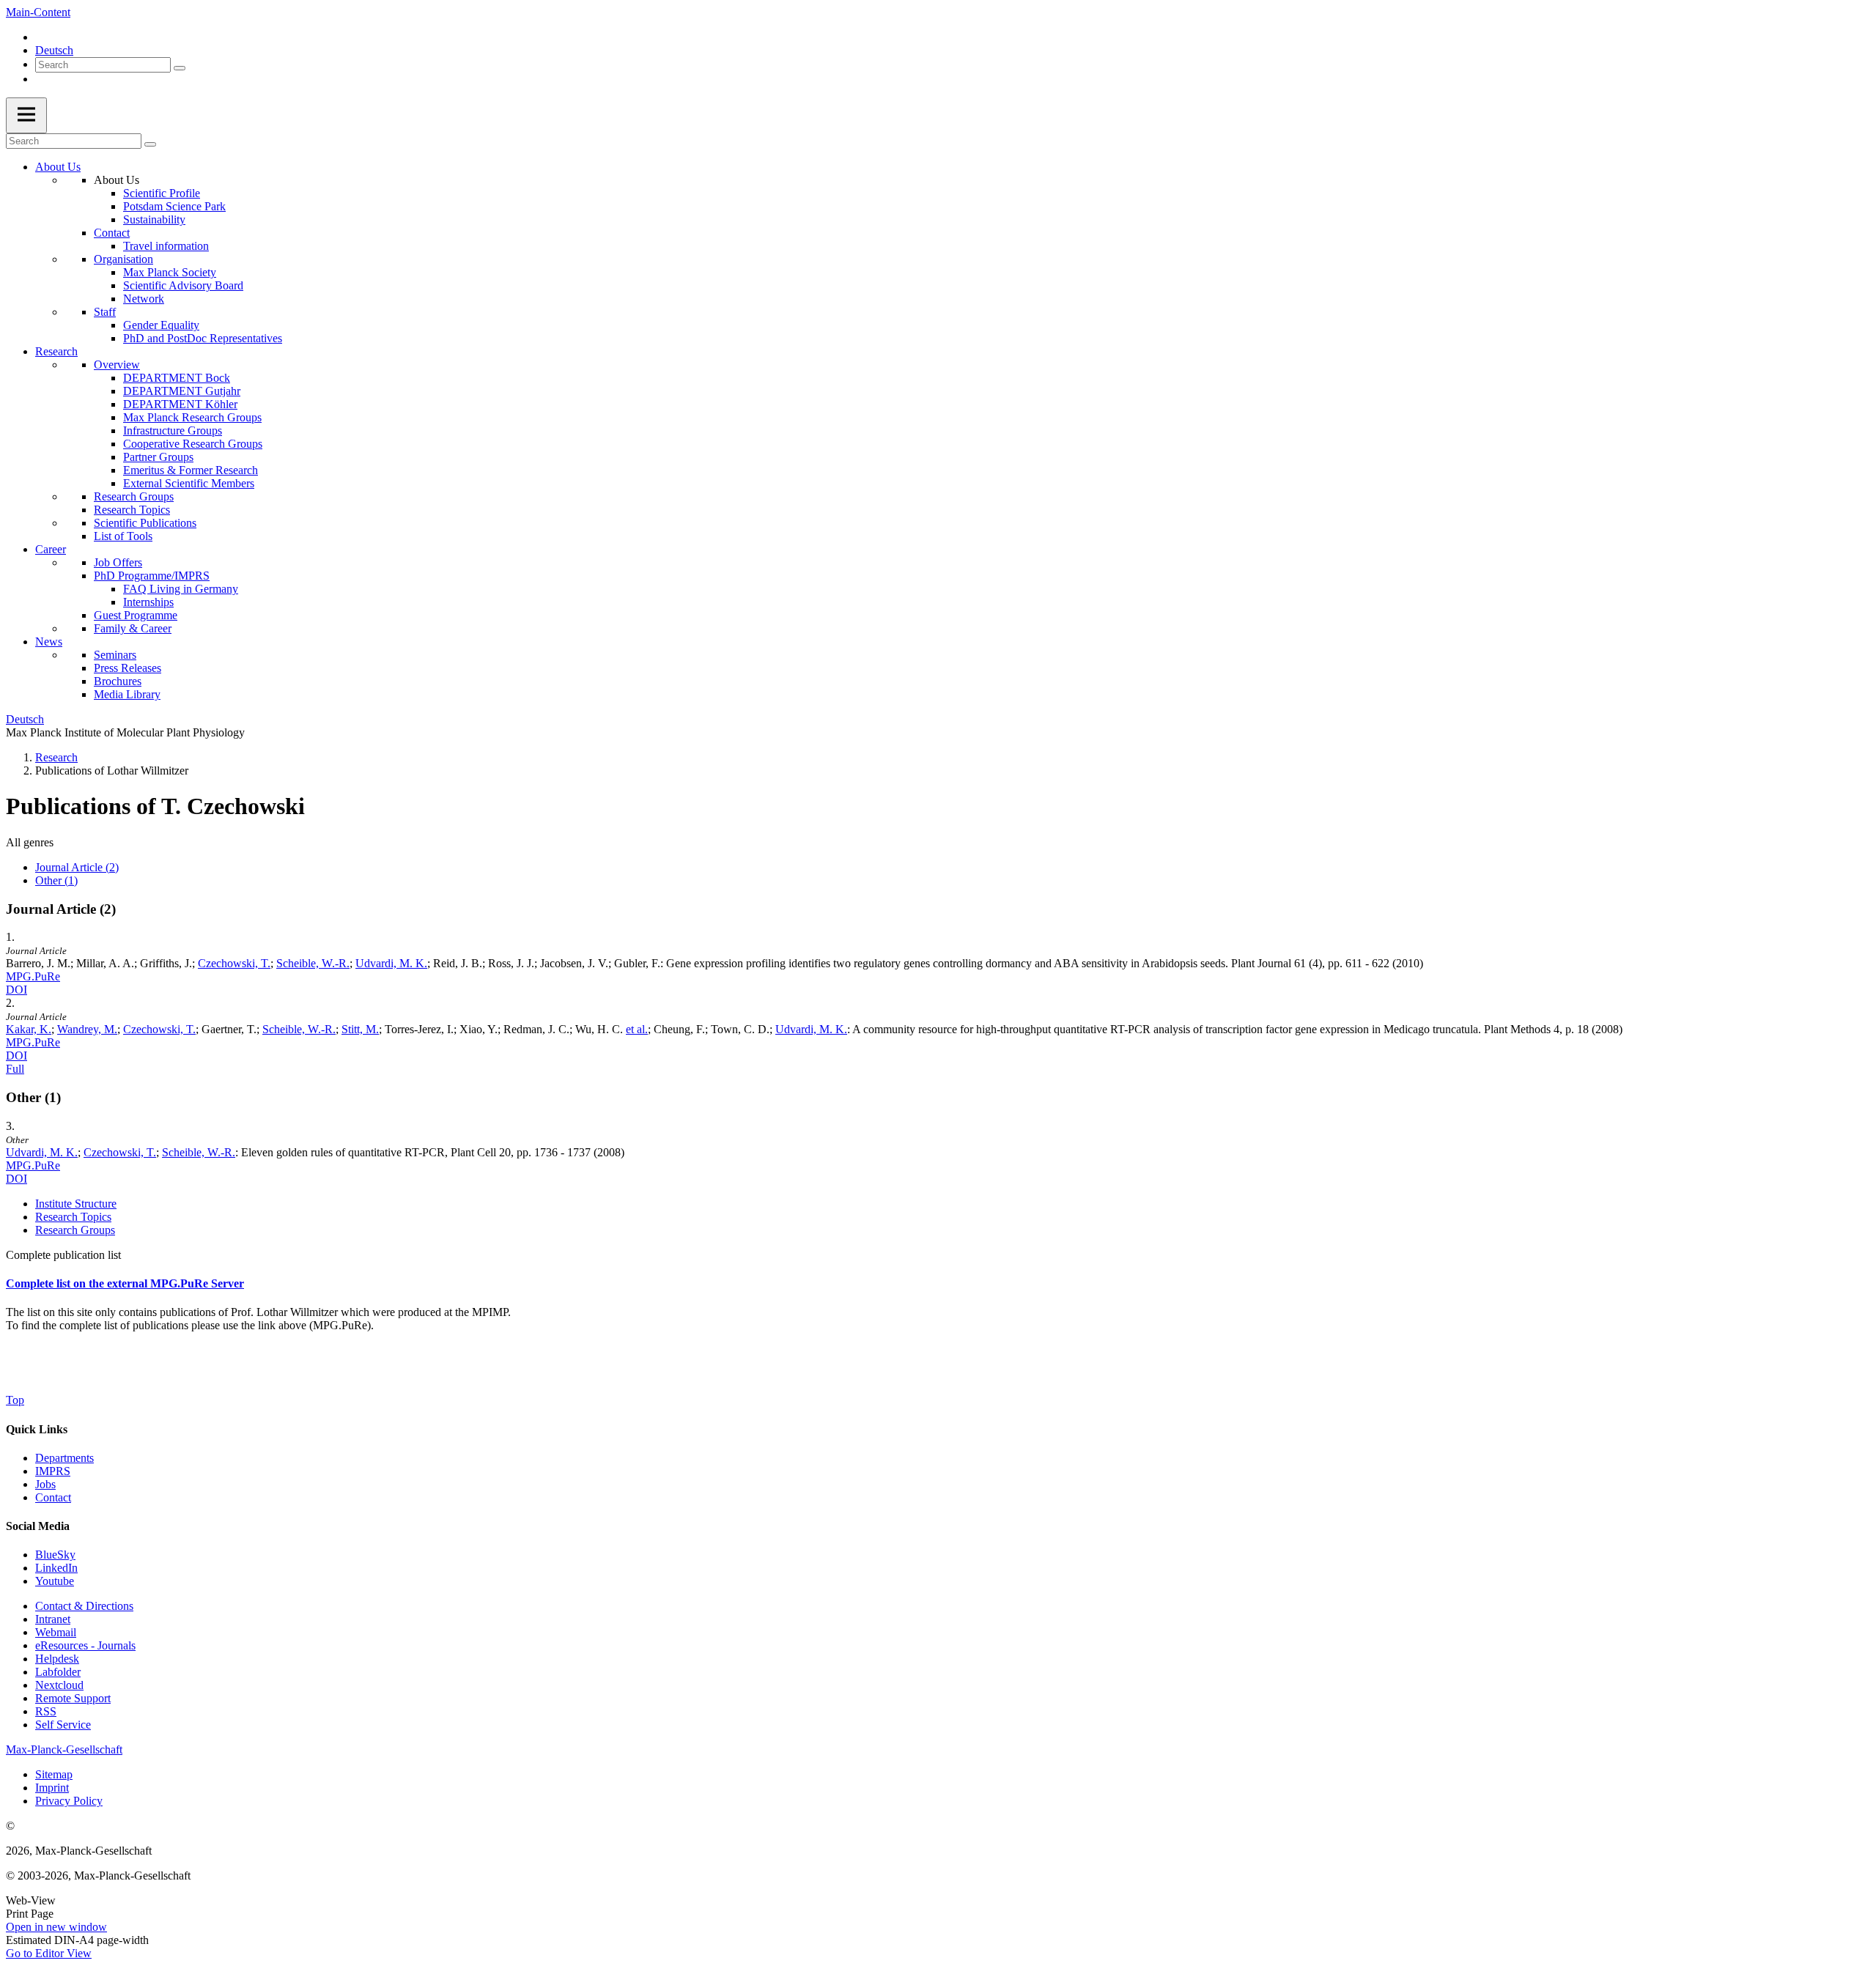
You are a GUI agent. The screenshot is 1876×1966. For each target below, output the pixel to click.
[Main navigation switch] (26, 115)
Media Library (127, 694)
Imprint (52, 1788)
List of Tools (123, 536)
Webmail (56, 1632)
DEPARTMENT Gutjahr (182, 391)
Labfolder (58, 1672)
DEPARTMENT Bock (177, 378)
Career (51, 549)
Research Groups (134, 496)
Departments (64, 1458)
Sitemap (54, 1774)
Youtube (55, 1581)
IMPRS (53, 1471)
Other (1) (56, 880)
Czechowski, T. (234, 963)
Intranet (53, 1619)
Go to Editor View (49, 1953)
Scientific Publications (145, 523)
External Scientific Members (189, 483)
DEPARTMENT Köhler (180, 404)
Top (15, 1400)
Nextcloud (59, 1685)
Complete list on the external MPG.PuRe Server (125, 1283)
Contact (112, 233)
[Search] (180, 68)
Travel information (166, 246)
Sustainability (154, 219)
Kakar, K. (29, 1029)
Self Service (63, 1725)
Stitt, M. (360, 1029)
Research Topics (132, 510)
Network (144, 299)
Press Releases (128, 668)
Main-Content (38, 12)
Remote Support (73, 1698)
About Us (58, 167)
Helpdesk (57, 1659)
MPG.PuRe (33, 976)
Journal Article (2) (77, 867)
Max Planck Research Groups (192, 417)
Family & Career (133, 628)
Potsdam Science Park (174, 206)
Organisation (123, 259)
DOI (16, 990)
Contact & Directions (84, 1606)
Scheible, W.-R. (313, 963)
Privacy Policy (69, 1801)
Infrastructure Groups (173, 430)
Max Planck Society (170, 272)
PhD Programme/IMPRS (152, 576)
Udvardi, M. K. (391, 963)
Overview (117, 365)
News (49, 642)
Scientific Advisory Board (183, 285)
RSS (46, 1711)
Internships (148, 602)
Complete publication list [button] (63, 1255)
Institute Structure (76, 1204)
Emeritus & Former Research (191, 470)
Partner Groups (158, 457)
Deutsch (54, 50)
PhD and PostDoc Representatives (203, 338)
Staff (105, 312)
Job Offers (118, 562)
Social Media (38, 1526)
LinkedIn (56, 1568)
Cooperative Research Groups (193, 444)
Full (15, 1069)
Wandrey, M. (87, 1029)
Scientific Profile (162, 193)
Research (56, 351)
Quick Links (37, 1429)
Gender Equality (161, 325)
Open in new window (56, 1927)
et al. (637, 1029)
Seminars (115, 655)
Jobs (45, 1484)
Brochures (118, 681)
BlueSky (55, 1555)
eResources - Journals (85, 1645)
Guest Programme (136, 615)
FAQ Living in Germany (181, 589)
